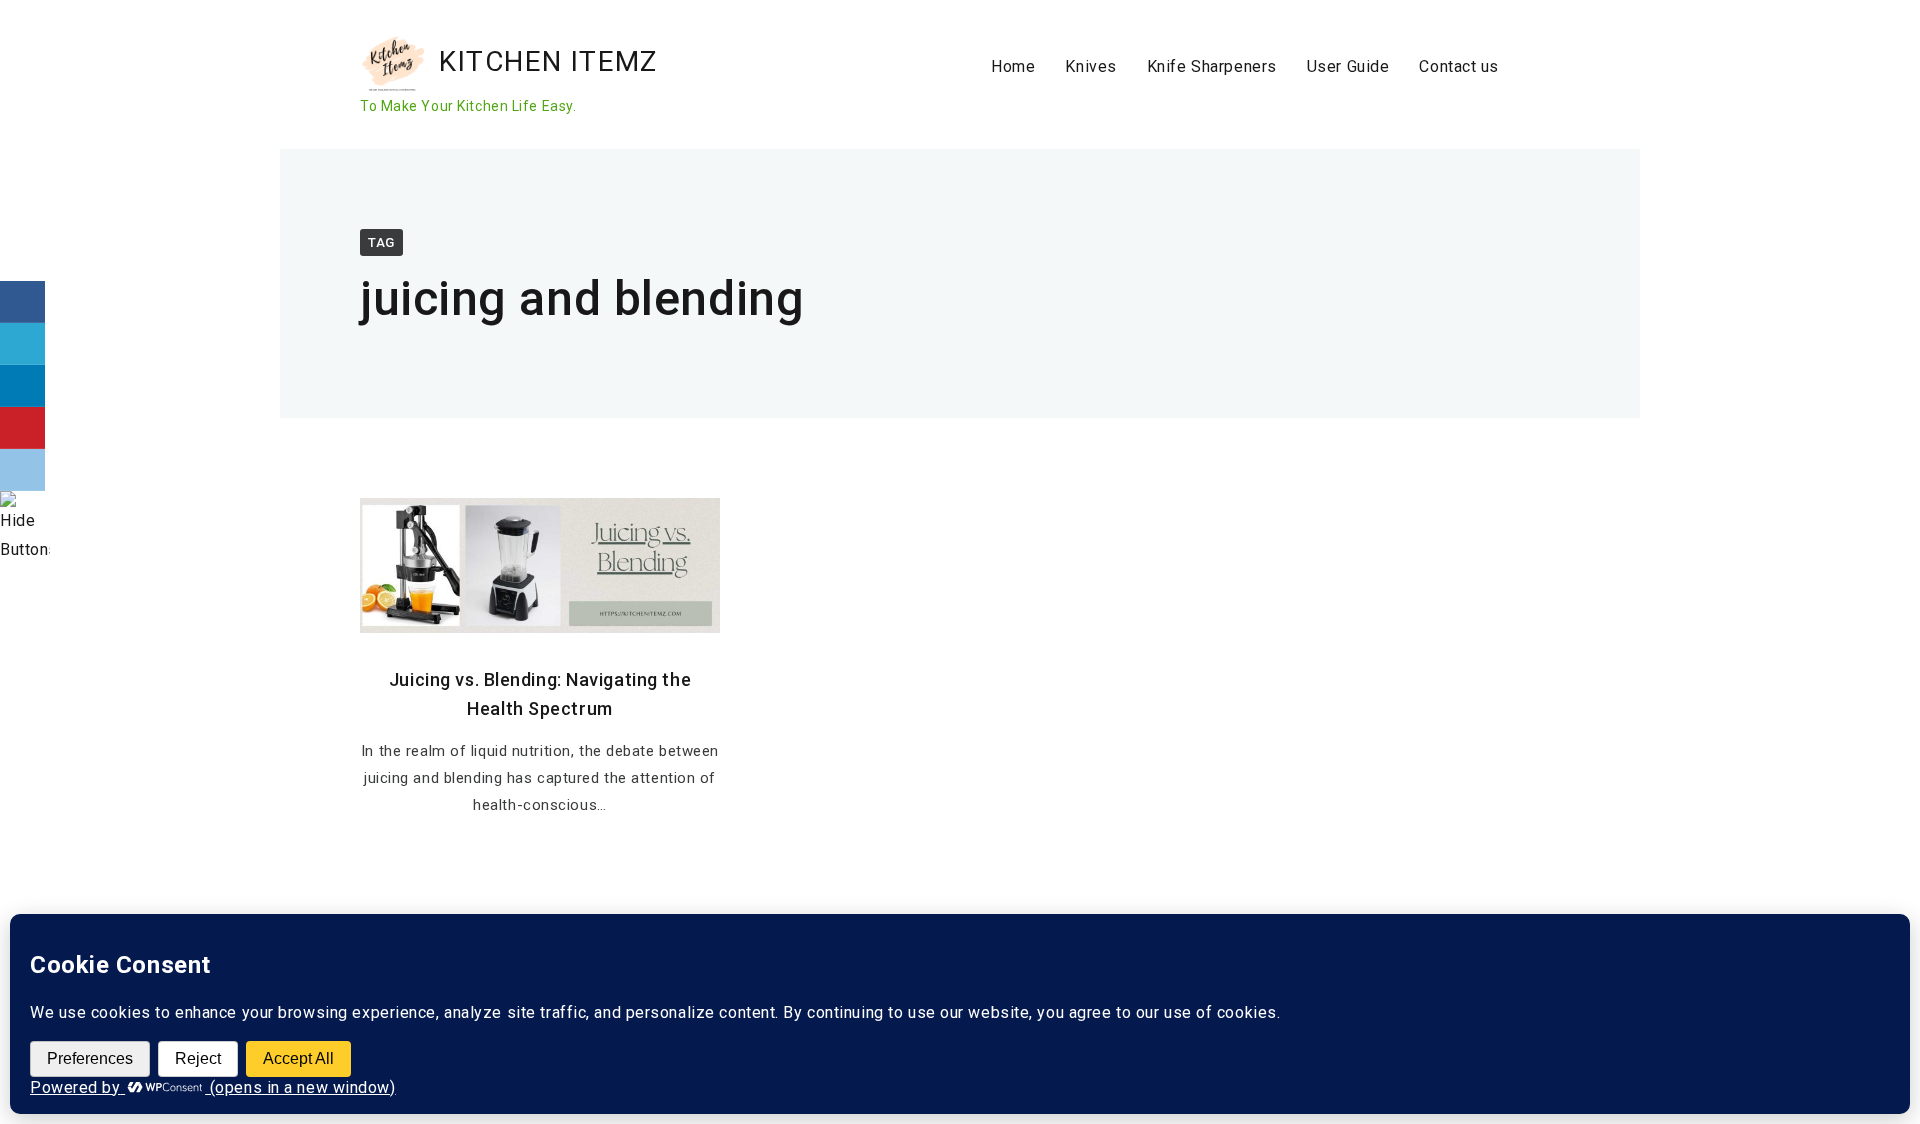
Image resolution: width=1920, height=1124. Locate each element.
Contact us (1459, 66)
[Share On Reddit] (22, 470)
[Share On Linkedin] (22, 386)
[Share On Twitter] (22, 344)
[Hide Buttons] (25, 549)
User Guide (1348, 66)
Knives (1090, 66)
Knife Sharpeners (1212, 66)
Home (1013, 66)
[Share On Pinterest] (22, 428)
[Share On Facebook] (22, 302)
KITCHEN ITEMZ (548, 61)
